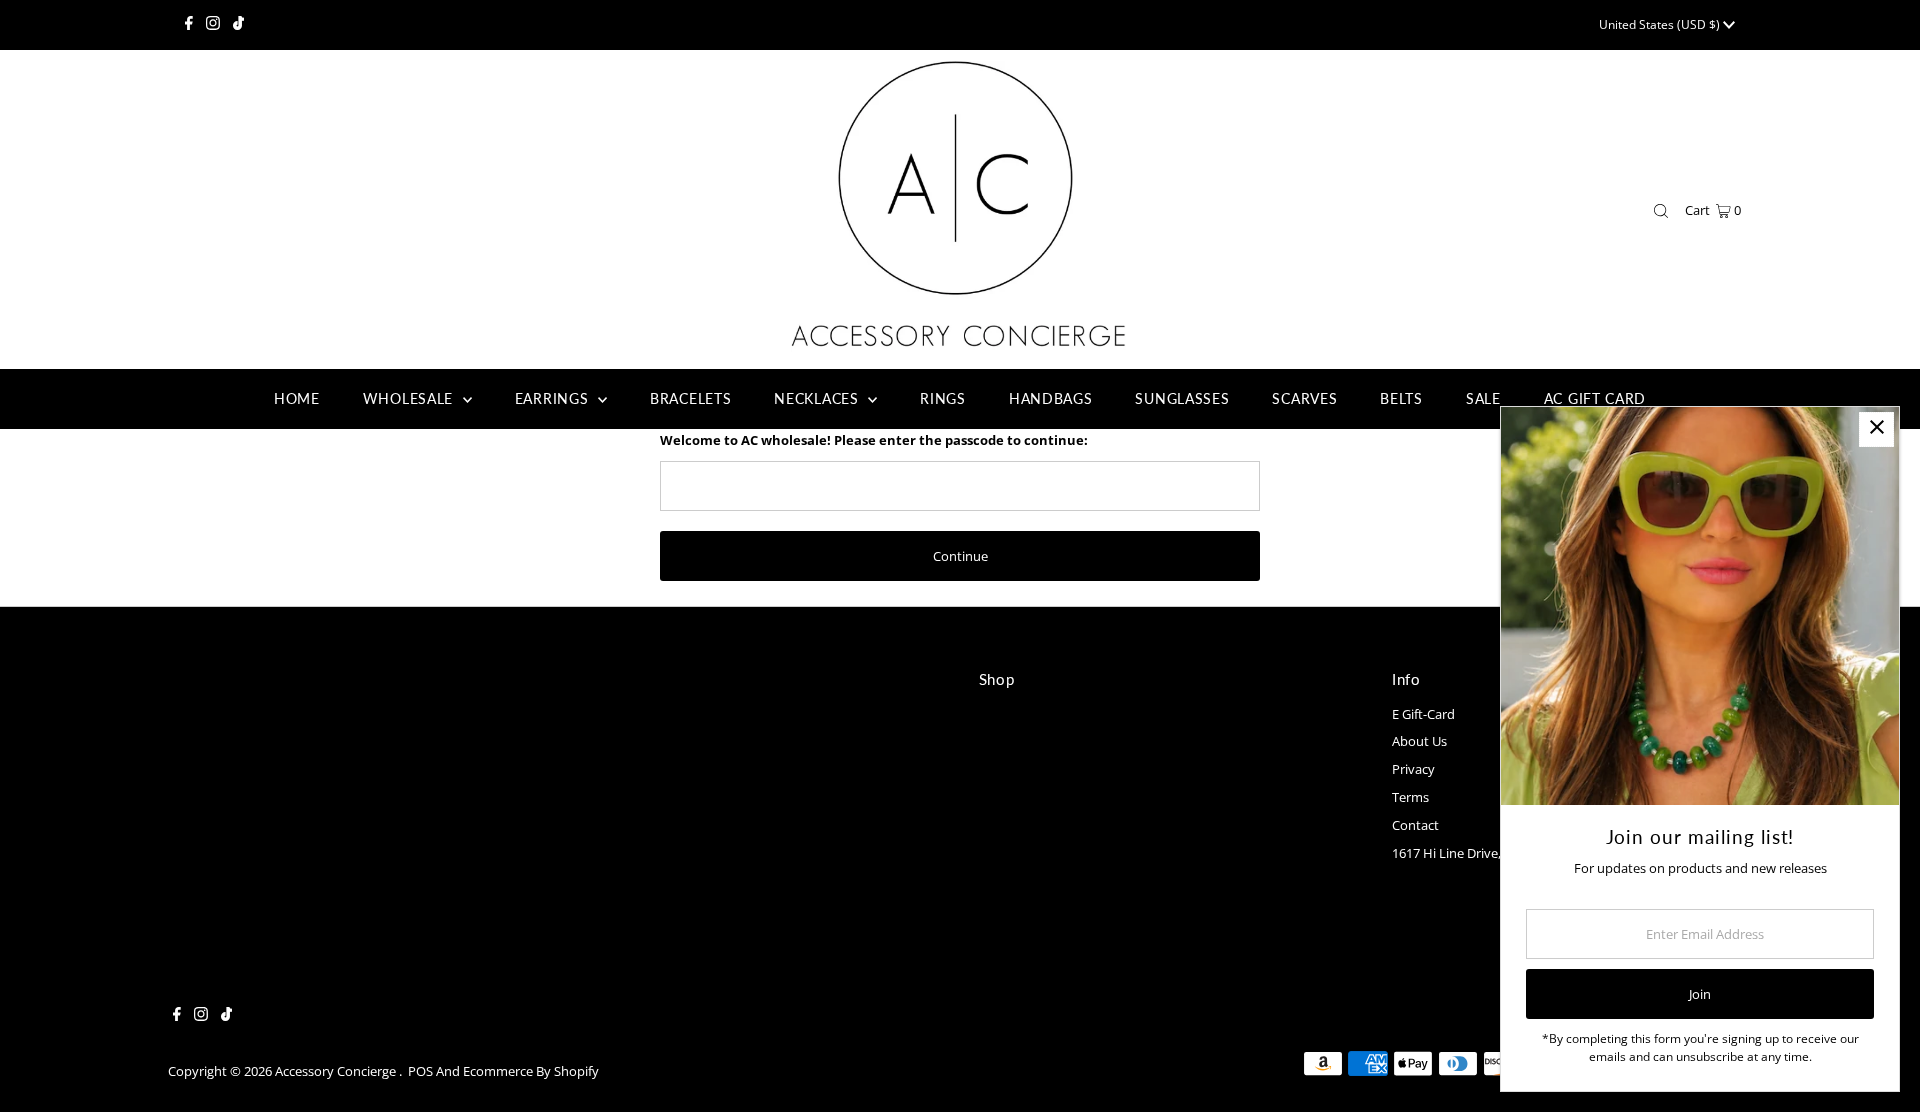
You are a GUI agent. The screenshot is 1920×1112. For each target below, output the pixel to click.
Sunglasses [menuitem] (1182, 398)
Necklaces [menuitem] (818, 398)
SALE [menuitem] (1483, 398)
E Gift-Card (1423, 714)
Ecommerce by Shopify (531, 1071)
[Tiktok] (238, 25)
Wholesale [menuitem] (410, 398)
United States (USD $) (1661, 24)
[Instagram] (213, 25)
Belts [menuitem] (1401, 398)
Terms (1410, 797)
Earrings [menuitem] (554, 398)
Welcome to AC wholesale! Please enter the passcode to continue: (874, 440)
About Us (1419, 741)
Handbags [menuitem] (1051, 398)
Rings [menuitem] (943, 398)
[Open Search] (1661, 211)
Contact (1415, 825)
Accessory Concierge (337, 1071)
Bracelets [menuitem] (690, 398)
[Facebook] (189, 25)
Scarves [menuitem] (1304, 398)
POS (420, 1071)
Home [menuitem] (297, 398)
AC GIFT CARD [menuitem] (1595, 398)
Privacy (1413, 769)
